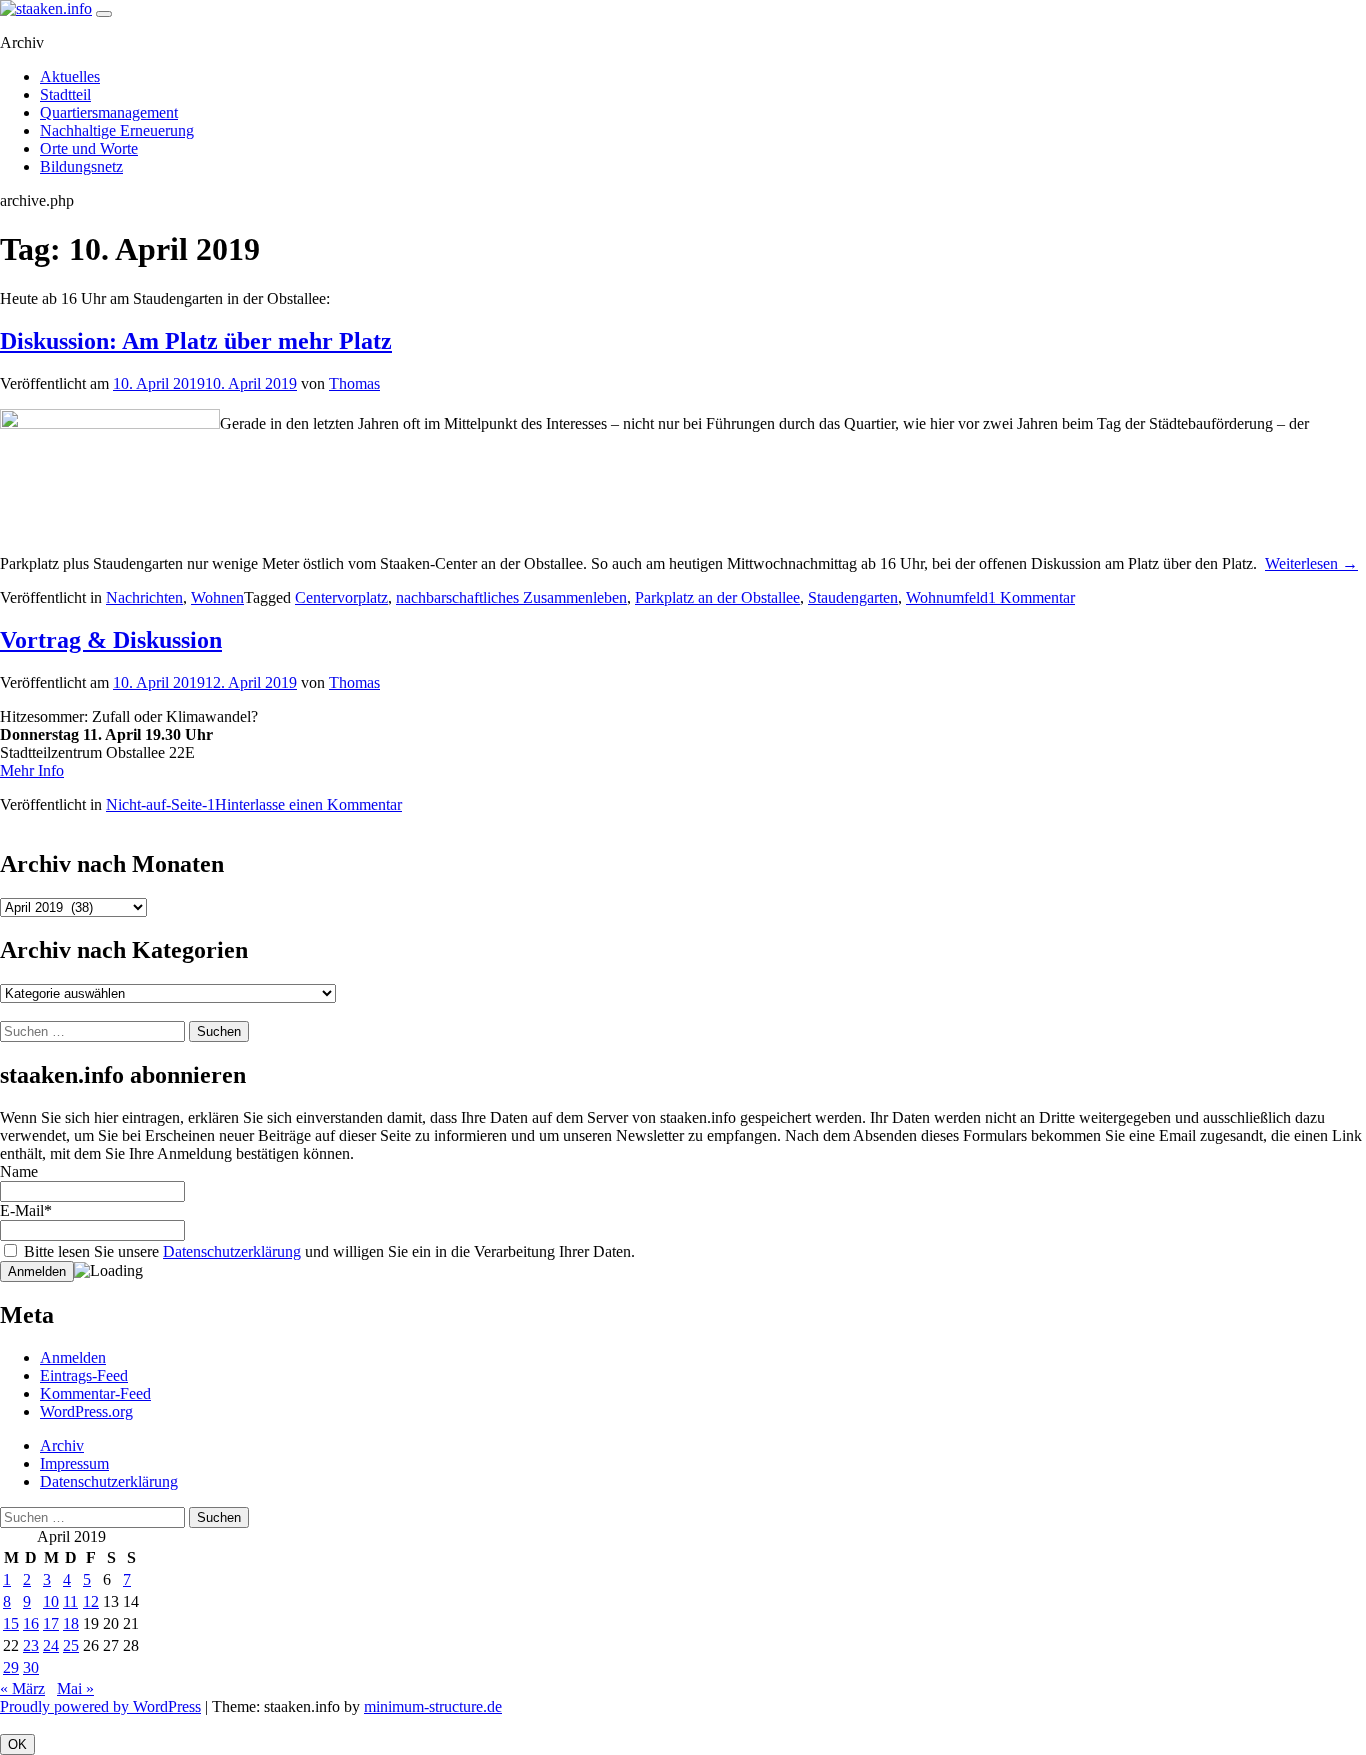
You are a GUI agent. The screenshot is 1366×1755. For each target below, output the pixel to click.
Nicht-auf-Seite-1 (160, 804)
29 (11, 1667)
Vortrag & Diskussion (111, 640)
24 (51, 1645)
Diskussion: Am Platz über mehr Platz (196, 341)
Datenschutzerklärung (232, 1251)
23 (31, 1645)
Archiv (62, 1445)
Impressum (74, 1463)
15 (11, 1623)
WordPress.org (86, 1411)
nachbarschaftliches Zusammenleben (511, 597)
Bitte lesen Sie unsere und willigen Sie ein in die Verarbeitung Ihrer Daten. (327, 1251)
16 (31, 1623)
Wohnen (217, 597)
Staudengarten (853, 597)
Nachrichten (144, 597)
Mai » (75, 1688)
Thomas (354, 383)
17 (51, 1623)
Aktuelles (70, 76)
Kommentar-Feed (95, 1393)
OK (17, 1744)
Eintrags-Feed (84, 1375)
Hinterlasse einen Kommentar (308, 804)
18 (71, 1623)
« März (22, 1688)
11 (70, 1601)
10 (51, 1601)
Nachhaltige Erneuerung (117, 130)
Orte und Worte (89, 148)
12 (91, 1601)
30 (31, 1667)
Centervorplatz (341, 597)
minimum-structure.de (433, 1706)
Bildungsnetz (81, 166)
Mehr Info (32, 770)
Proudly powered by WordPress (100, 1706)
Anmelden (73, 1357)
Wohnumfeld (947, 597)
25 (71, 1645)
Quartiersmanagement (109, 112)
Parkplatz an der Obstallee (717, 597)
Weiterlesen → (1311, 563)
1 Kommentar (1031, 597)
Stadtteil (65, 94)
